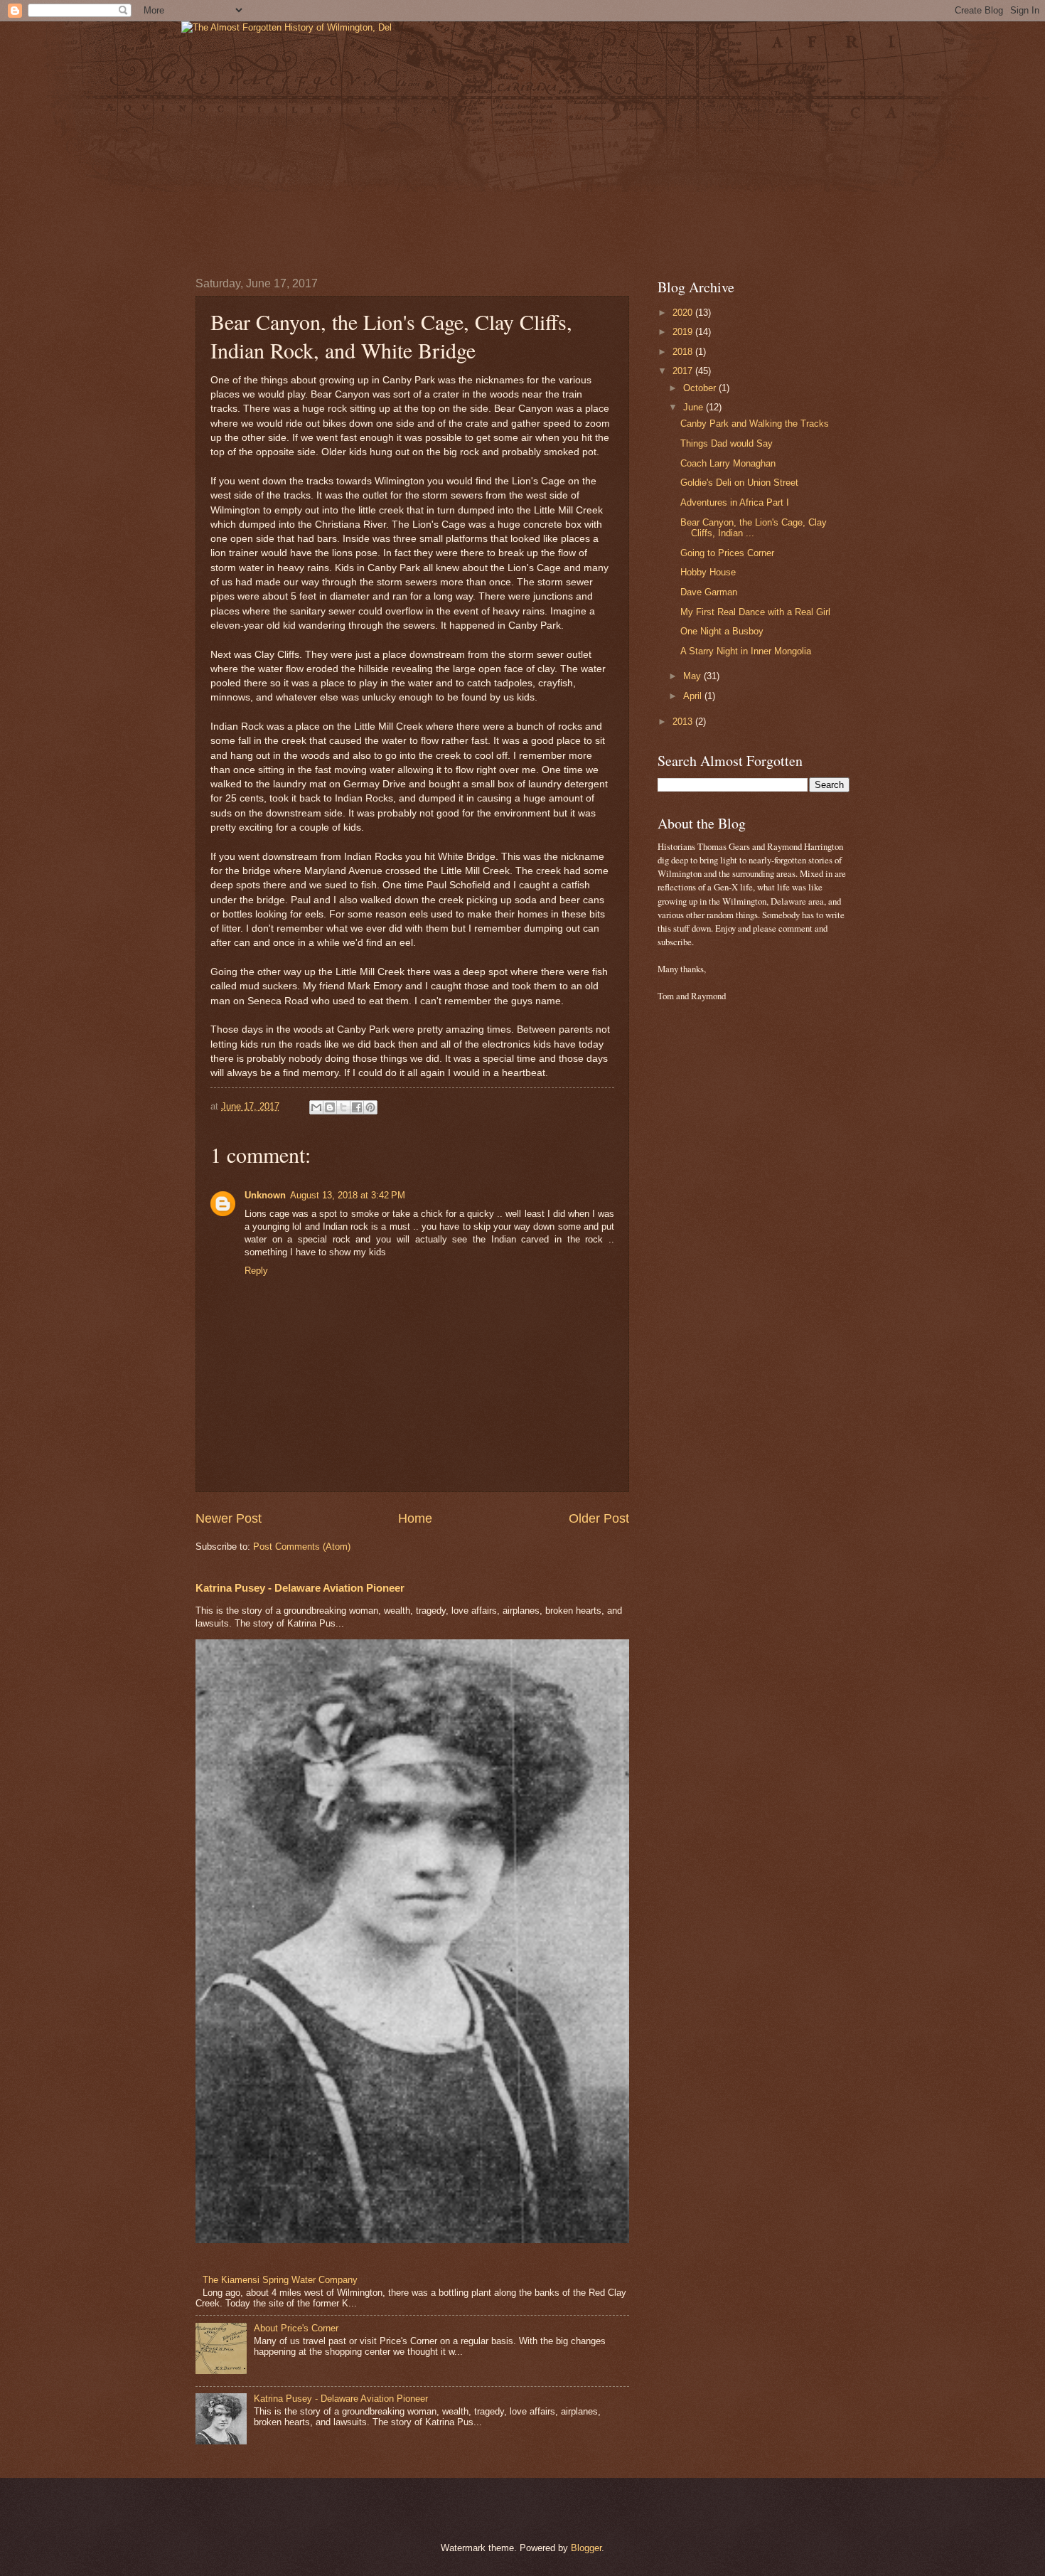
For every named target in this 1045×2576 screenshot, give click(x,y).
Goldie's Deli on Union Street (739, 483)
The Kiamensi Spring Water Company (280, 2280)
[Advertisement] (700, 1238)
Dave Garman (709, 592)
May (693, 676)
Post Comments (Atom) (302, 1547)
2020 (684, 313)
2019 (684, 332)
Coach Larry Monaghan (728, 463)
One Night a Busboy (722, 631)
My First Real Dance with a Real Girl (755, 612)
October (701, 388)
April (694, 696)
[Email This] (316, 1107)
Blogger (586, 2548)
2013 (684, 722)
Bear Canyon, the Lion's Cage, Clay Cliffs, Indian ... (754, 528)
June (695, 407)
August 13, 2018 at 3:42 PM (348, 1195)
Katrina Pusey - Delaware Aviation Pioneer (300, 1588)
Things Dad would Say (727, 443)
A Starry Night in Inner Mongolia (746, 651)
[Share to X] (343, 1107)
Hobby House (708, 572)
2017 (684, 371)
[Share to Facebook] (357, 1107)
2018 (684, 352)
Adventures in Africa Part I (735, 502)
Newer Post (229, 1518)
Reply (256, 1271)
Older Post (599, 1518)
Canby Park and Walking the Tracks (755, 424)
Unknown (265, 1195)
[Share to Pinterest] (370, 1107)
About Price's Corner (296, 2328)
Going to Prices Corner (727, 553)
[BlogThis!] (330, 1107)
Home (415, 1518)
